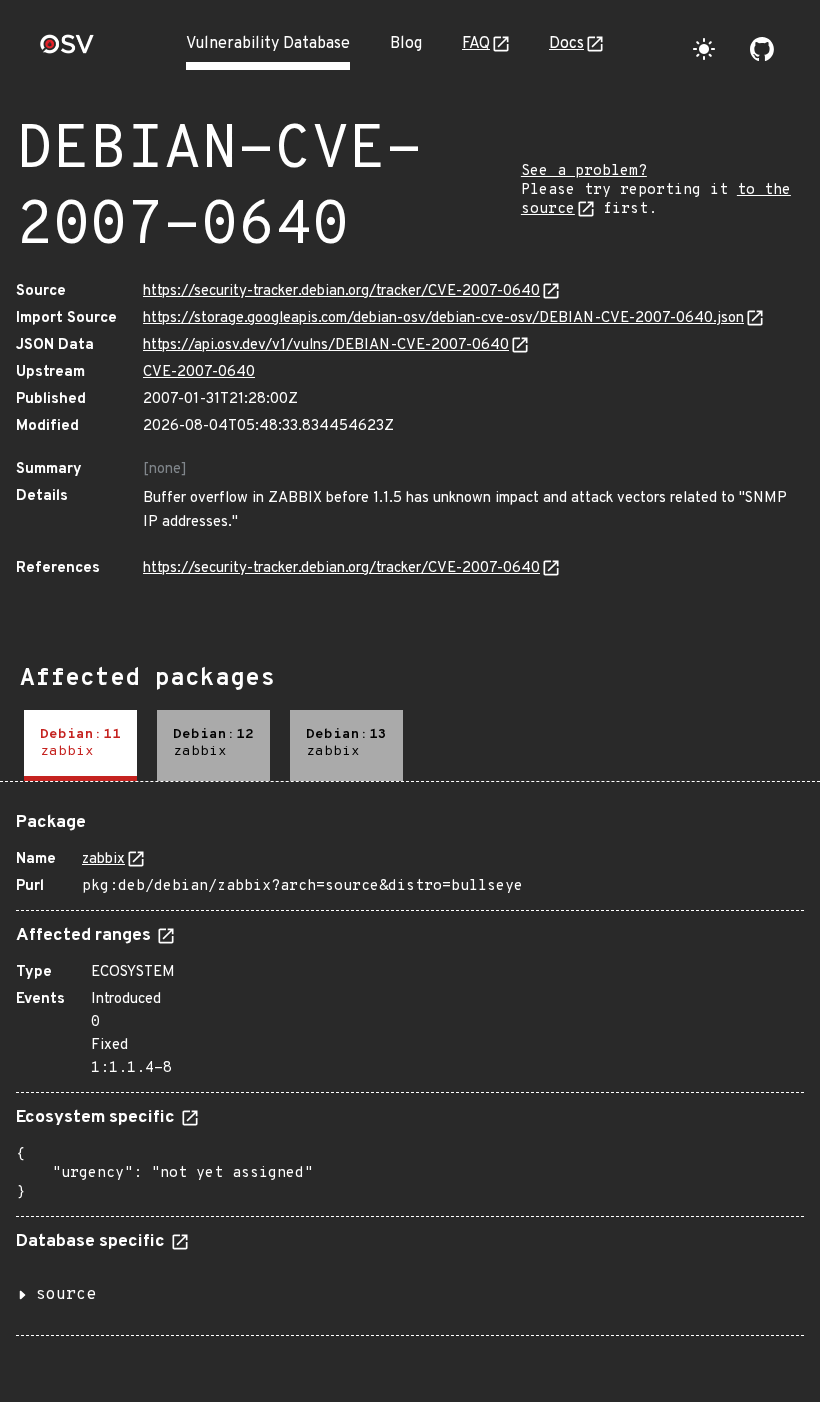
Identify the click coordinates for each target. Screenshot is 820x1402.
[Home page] (67, 50)
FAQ (476, 44)
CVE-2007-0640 (199, 372)
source (66, 1295)
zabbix (103, 859)
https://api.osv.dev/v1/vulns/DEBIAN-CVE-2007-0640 (326, 345)
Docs (566, 44)
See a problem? (584, 171)
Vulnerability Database (268, 44)
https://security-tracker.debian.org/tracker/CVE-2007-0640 (341, 291)
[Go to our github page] (762, 49)
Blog (406, 44)
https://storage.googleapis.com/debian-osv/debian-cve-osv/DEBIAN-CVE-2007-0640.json (443, 318)
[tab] (80, 745)
